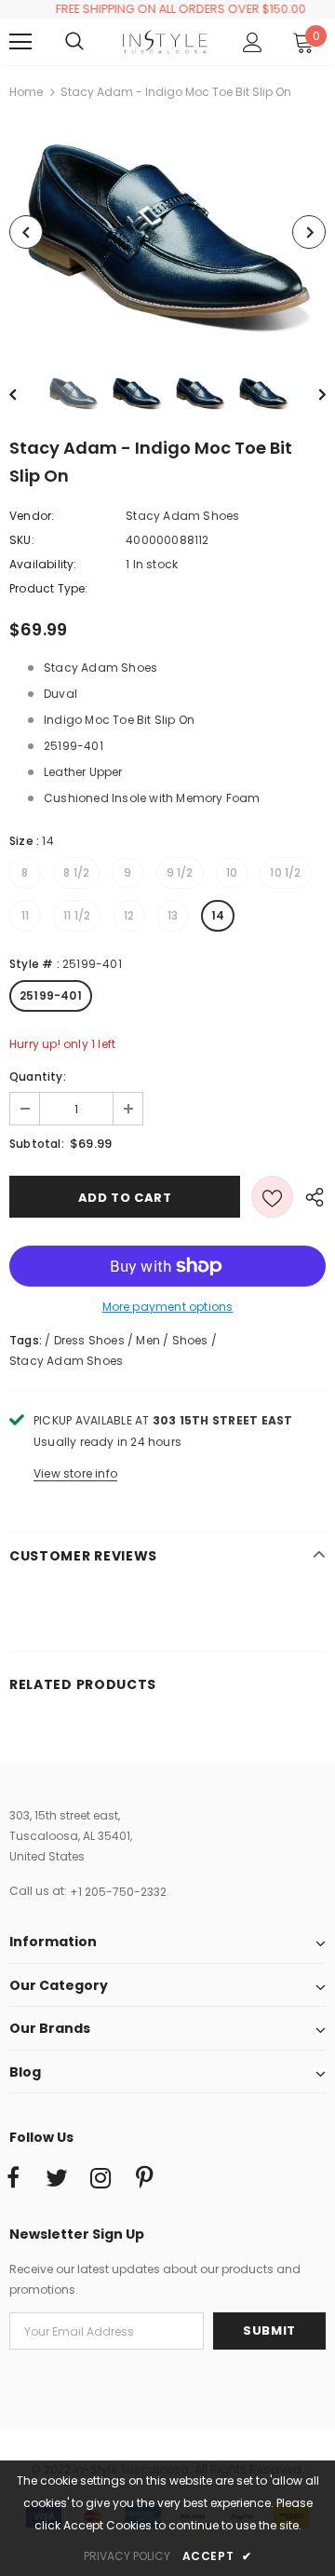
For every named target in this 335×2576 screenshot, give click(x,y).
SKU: (22, 540)
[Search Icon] (93, 42)
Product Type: (49, 588)
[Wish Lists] (272, 1197)
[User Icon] (253, 42)
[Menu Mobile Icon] (20, 42)
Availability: (43, 564)
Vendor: (32, 516)
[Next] (309, 232)
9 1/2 (180, 872)
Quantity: (38, 1077)
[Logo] (165, 42)
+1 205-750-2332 (118, 1892)
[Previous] (26, 232)
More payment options (168, 1307)
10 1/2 (285, 872)
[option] (167, 232)
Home (26, 92)
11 (25, 915)
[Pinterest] (144, 2179)
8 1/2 (76, 872)
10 (232, 872)
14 (218, 915)
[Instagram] (100, 2179)
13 (173, 915)
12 (129, 915)
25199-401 (51, 995)
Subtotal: (37, 1144)
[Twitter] (57, 2179)
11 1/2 (77, 915)
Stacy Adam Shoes (182, 516)
